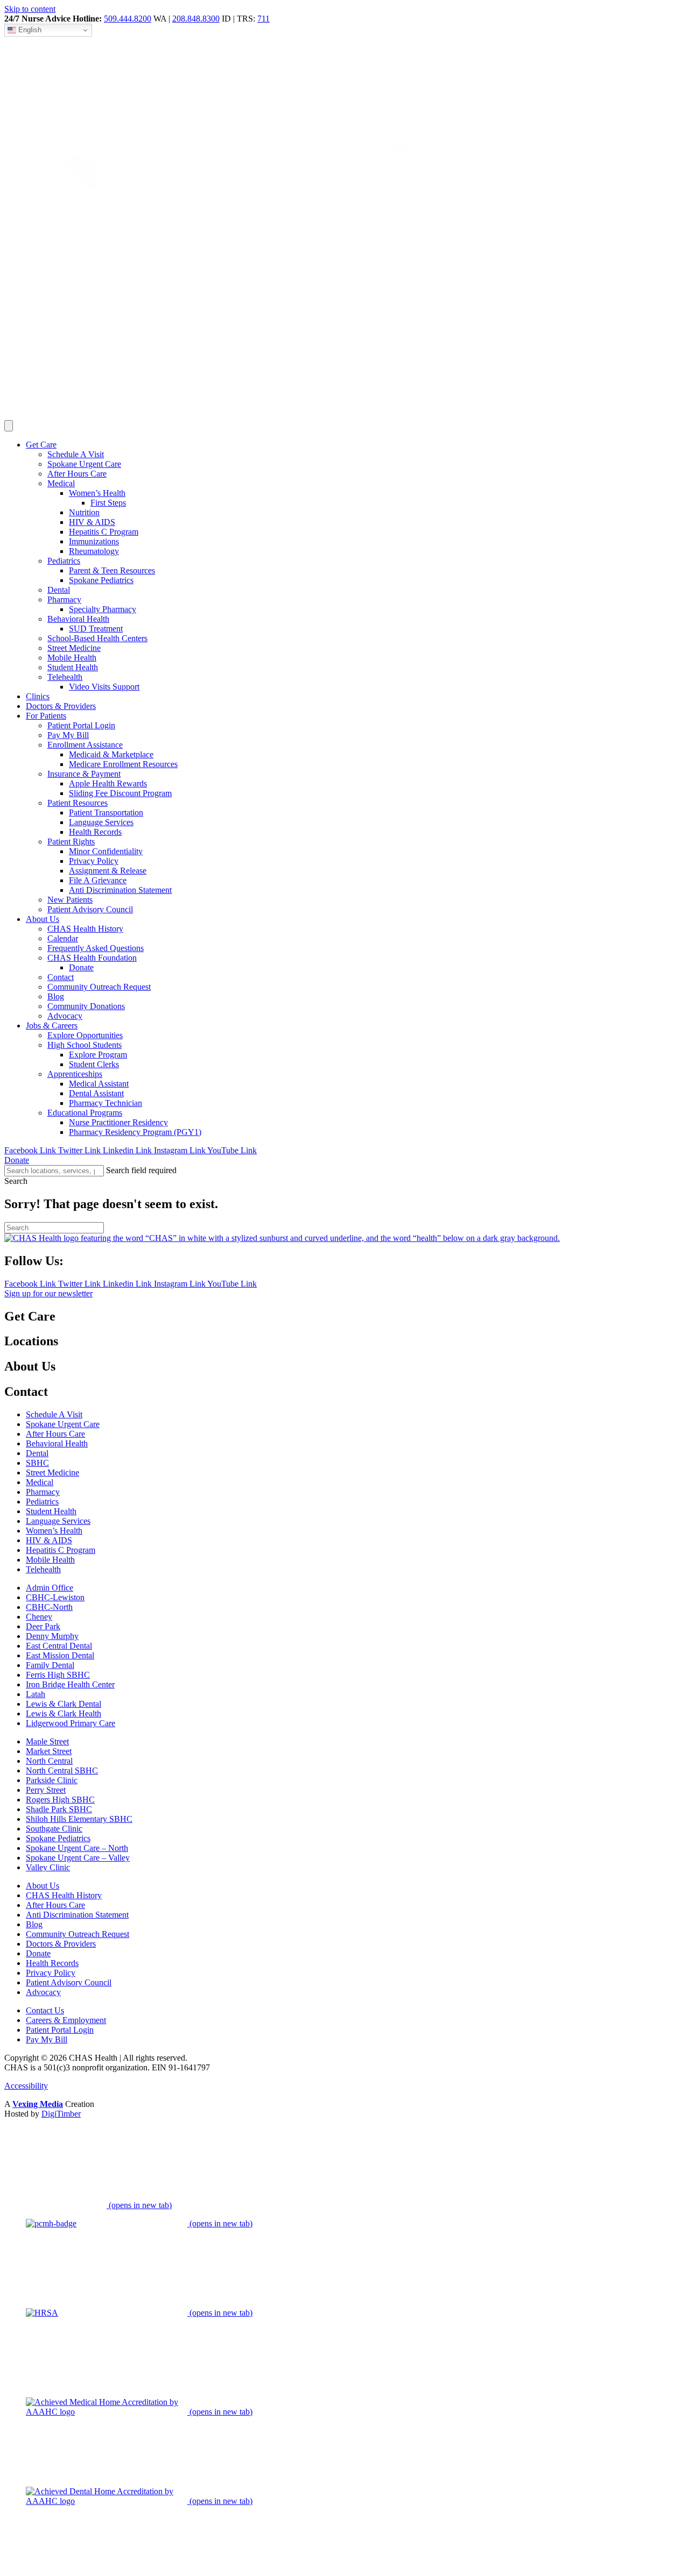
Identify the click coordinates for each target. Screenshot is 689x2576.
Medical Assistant (99, 1084)
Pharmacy (64, 599)
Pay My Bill (68, 735)
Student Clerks (94, 1064)
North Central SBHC (62, 1770)
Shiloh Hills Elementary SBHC (79, 1819)
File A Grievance (98, 880)
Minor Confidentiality (106, 851)
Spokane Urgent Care (84, 464)
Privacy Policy (94, 861)
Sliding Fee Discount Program (120, 793)
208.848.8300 (196, 19)
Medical (61, 483)
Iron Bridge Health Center (70, 1684)
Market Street (49, 1751)
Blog (56, 996)
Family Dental (50, 1665)
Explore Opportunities (85, 1035)
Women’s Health (97, 493)
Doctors (61, 706)
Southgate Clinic (54, 1829)
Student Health (73, 667)
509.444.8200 (128, 19)
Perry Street (46, 1790)
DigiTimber (61, 2114)
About (43, 919)
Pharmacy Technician (106, 1103)
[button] (16, 1181)
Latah (36, 1694)
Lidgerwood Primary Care (71, 1723)
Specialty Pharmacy (103, 609)
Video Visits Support (104, 687)
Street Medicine (74, 648)
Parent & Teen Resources (112, 570)
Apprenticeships (75, 1074)
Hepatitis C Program (104, 532)
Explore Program (98, 1055)
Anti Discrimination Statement (120, 890)
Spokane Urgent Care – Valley (78, 1858)
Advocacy (65, 1016)
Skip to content (30, 9)
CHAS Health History (85, 929)
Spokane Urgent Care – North (77, 1848)
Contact (61, 977)
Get (41, 445)
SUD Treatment (96, 629)
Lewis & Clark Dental (64, 1704)
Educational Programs (85, 1113)
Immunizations (94, 541)
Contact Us (45, 2010)
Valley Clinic (48, 1867)
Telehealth (65, 677)
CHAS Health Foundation (92, 958)
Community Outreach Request (99, 987)
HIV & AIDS (92, 522)
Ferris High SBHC (58, 1675)
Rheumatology (94, 551)
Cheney (39, 1617)
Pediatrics (64, 561)
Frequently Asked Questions (96, 948)
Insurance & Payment (84, 774)
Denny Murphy (52, 1636)
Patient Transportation (106, 812)
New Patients (70, 900)
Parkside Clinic (52, 1780)
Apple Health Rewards (108, 783)
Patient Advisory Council (90, 909)
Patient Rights (71, 842)
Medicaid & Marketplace (111, 754)
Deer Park (43, 1626)
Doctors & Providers (61, 1944)
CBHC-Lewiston (55, 1597)
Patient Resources (78, 803)
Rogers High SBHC (60, 1800)
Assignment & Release (108, 871)
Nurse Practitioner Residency (118, 1122)
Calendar (63, 938)
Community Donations (86, 1006)
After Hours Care (77, 474)
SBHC (37, 1463)
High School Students (85, 1045)
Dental (59, 590)
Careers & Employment (66, 2020)
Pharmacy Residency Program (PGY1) (135, 1132)
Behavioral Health (78, 619)
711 (263, 19)
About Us (43, 1886)
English (29, 30)
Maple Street (47, 1741)
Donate (81, 967)
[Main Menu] (9, 426)
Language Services (101, 822)
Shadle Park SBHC (59, 1809)
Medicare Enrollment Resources (123, 764)
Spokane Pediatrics (101, 580)
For (46, 716)
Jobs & (52, 1026)
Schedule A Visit (76, 454)
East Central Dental (59, 1646)
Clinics (38, 696)
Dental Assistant (96, 1093)
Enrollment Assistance (85, 745)
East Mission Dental (60, 1655)
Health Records (95, 832)
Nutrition (84, 512)
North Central (49, 1761)
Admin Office (50, 1588)
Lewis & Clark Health (64, 1713)
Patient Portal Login (81, 725)
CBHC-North (49, 1607)
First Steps (108, 503)
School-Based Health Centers (97, 638)
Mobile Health (72, 658)
